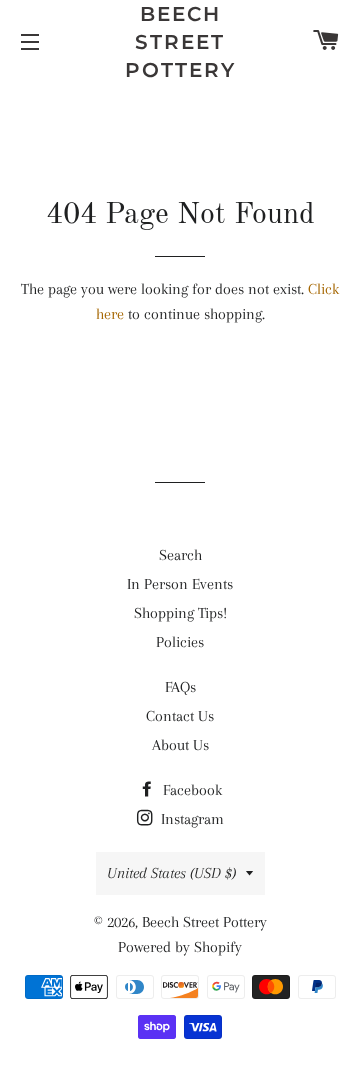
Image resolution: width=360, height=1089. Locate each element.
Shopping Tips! (180, 613)
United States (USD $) (171, 873)
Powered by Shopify (180, 947)
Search (180, 555)
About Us (180, 745)
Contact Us (180, 716)
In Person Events (180, 584)
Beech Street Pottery (180, 42)
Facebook (190, 790)
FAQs (180, 687)
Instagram (190, 819)
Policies (180, 642)
